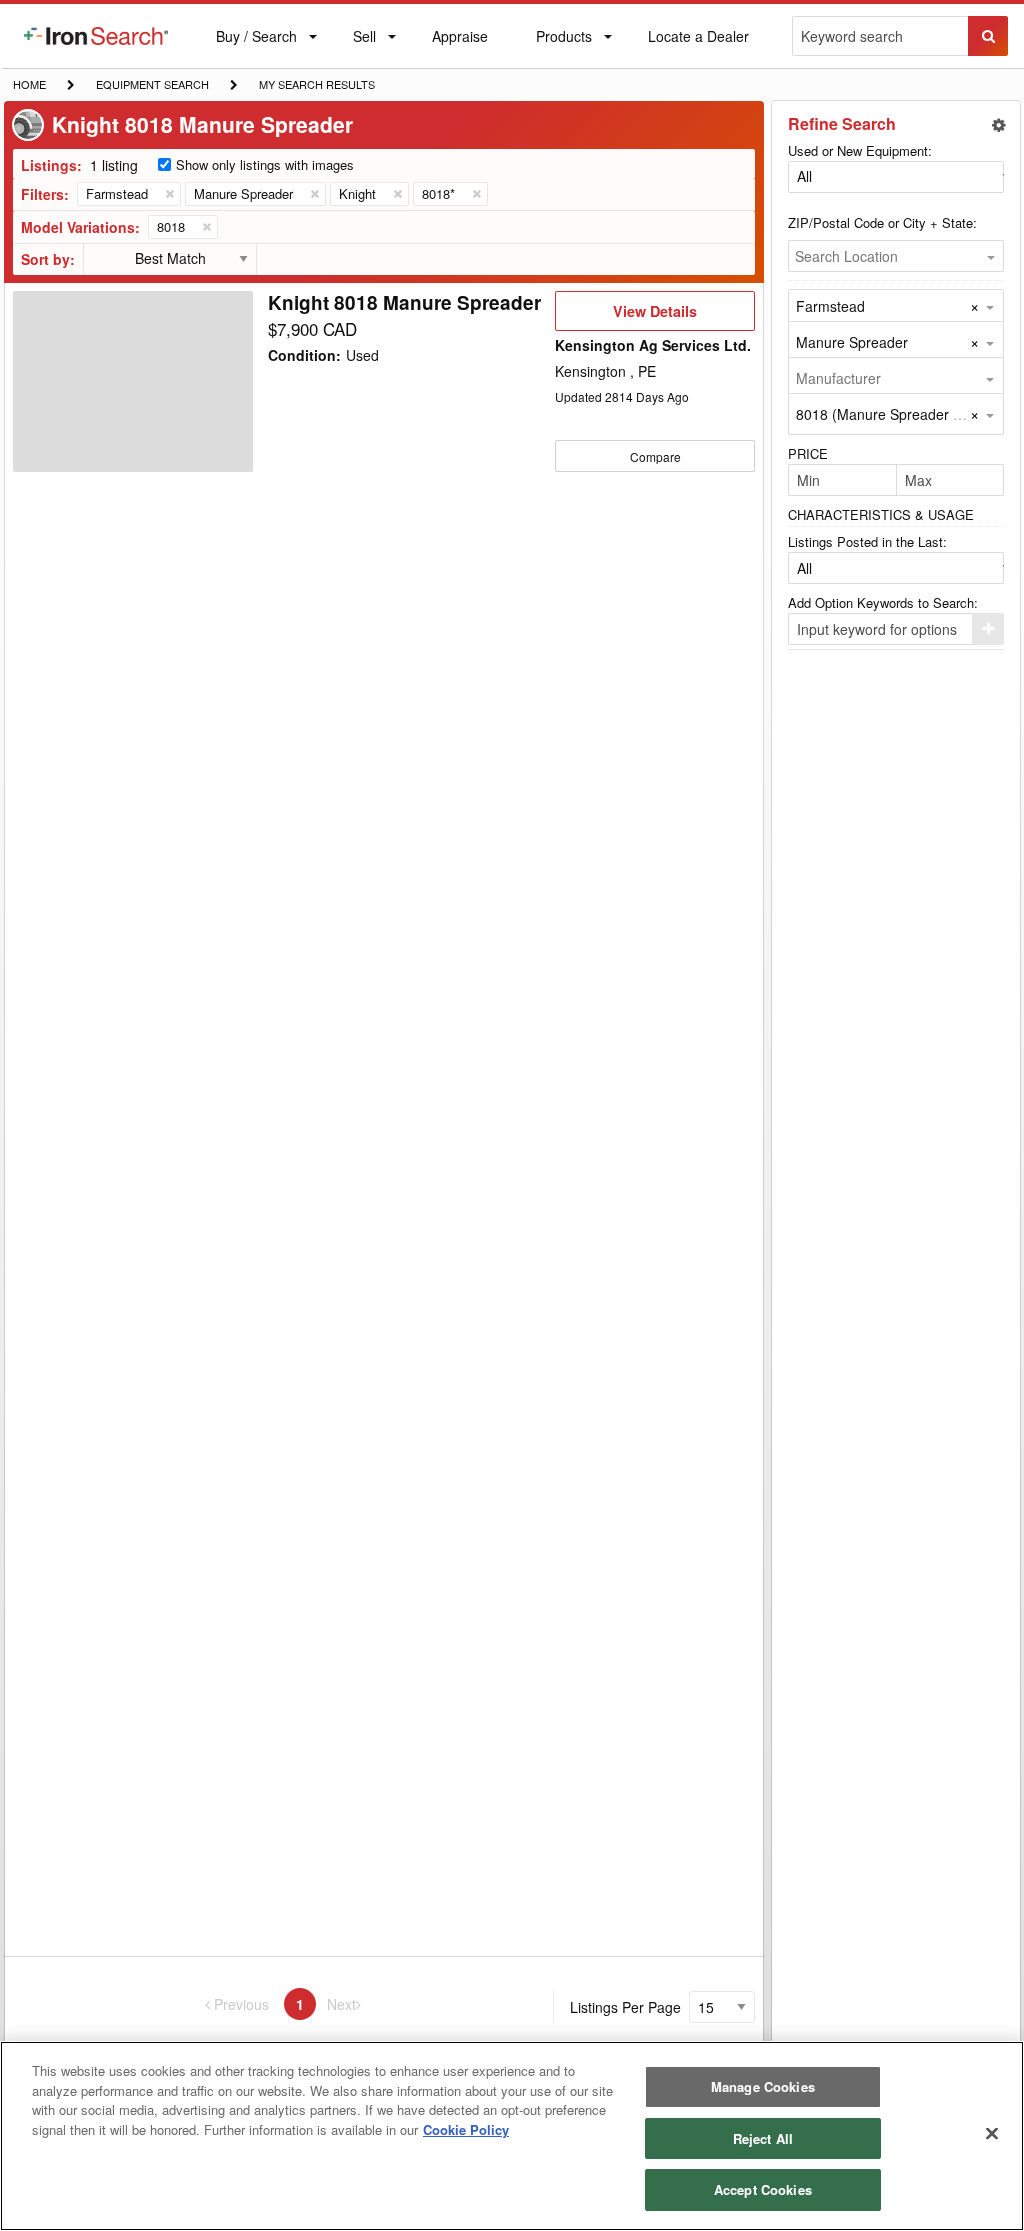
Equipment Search (152, 86)
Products (563, 40)
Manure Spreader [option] (852, 342)
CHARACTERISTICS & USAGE (881, 514)
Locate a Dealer (698, 47)
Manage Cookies (763, 2086)
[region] (512, 2136)
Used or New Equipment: (860, 150)
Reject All (763, 2138)
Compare (655, 456)
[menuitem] (96, 36)
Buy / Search (256, 47)
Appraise (459, 40)
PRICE (808, 453)
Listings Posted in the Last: (867, 541)
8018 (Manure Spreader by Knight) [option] (906, 414)
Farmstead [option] (830, 306)
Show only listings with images (265, 164)
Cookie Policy (466, 2129)
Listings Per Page (625, 2007)
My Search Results (316, 86)
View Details (654, 316)
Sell (364, 40)
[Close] (992, 2134)
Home (29, 83)
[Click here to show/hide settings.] (999, 125)
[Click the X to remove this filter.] (169, 194)
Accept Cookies (763, 2189)
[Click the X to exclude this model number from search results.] (206, 227)
